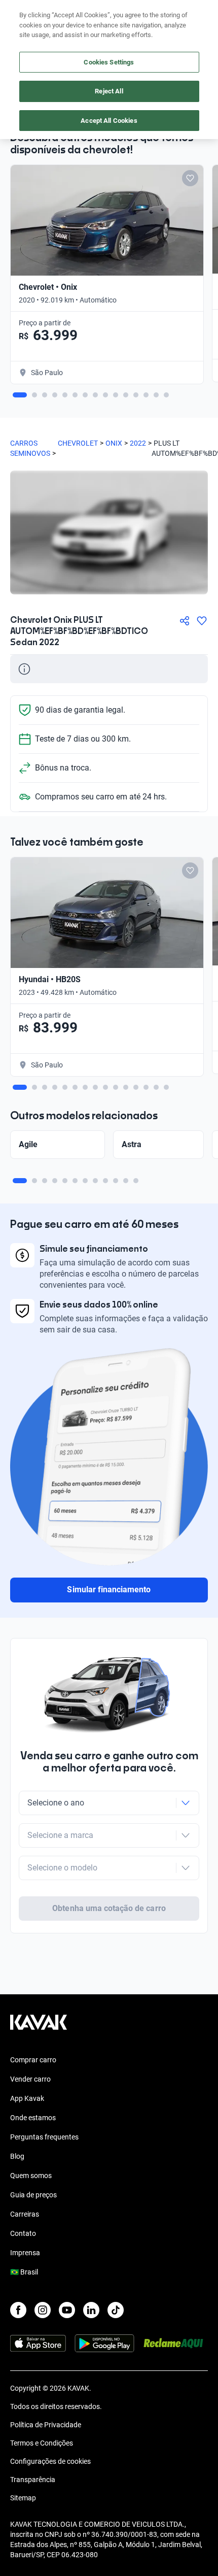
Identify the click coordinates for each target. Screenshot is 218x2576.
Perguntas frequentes (44, 2137)
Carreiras (25, 2214)
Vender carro (30, 2079)
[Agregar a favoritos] (202, 621)
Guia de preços (33, 2195)
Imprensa (25, 2253)
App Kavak (27, 2098)
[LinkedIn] (91, 2310)
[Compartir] (185, 621)
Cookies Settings (109, 62)
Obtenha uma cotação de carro (109, 1908)
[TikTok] (116, 2310)
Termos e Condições (42, 2443)
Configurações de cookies (50, 2461)
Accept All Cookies (109, 121)
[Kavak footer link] (39, 2027)
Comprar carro (33, 2060)
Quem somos (31, 2176)
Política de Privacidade (46, 2425)
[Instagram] (43, 2310)
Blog (17, 2156)
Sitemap (23, 2498)
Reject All (109, 91)
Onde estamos (33, 2118)
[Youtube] (67, 2310)
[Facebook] (18, 2310)
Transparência (33, 2480)
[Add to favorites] (190, 178)
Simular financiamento (109, 1590)
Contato (23, 2233)
